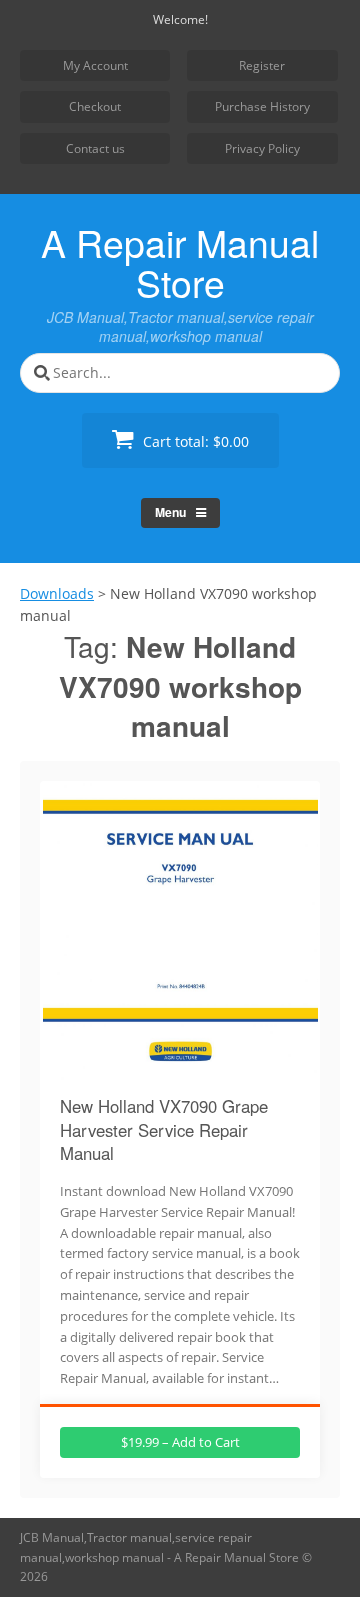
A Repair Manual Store (180, 262)
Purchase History (262, 106)
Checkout (95, 106)
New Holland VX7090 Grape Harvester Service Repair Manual (164, 1129)
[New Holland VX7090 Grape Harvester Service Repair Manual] (180, 1068)
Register (262, 65)
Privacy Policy (262, 148)
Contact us (95, 148)
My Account (95, 65)
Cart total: (194, 441)
